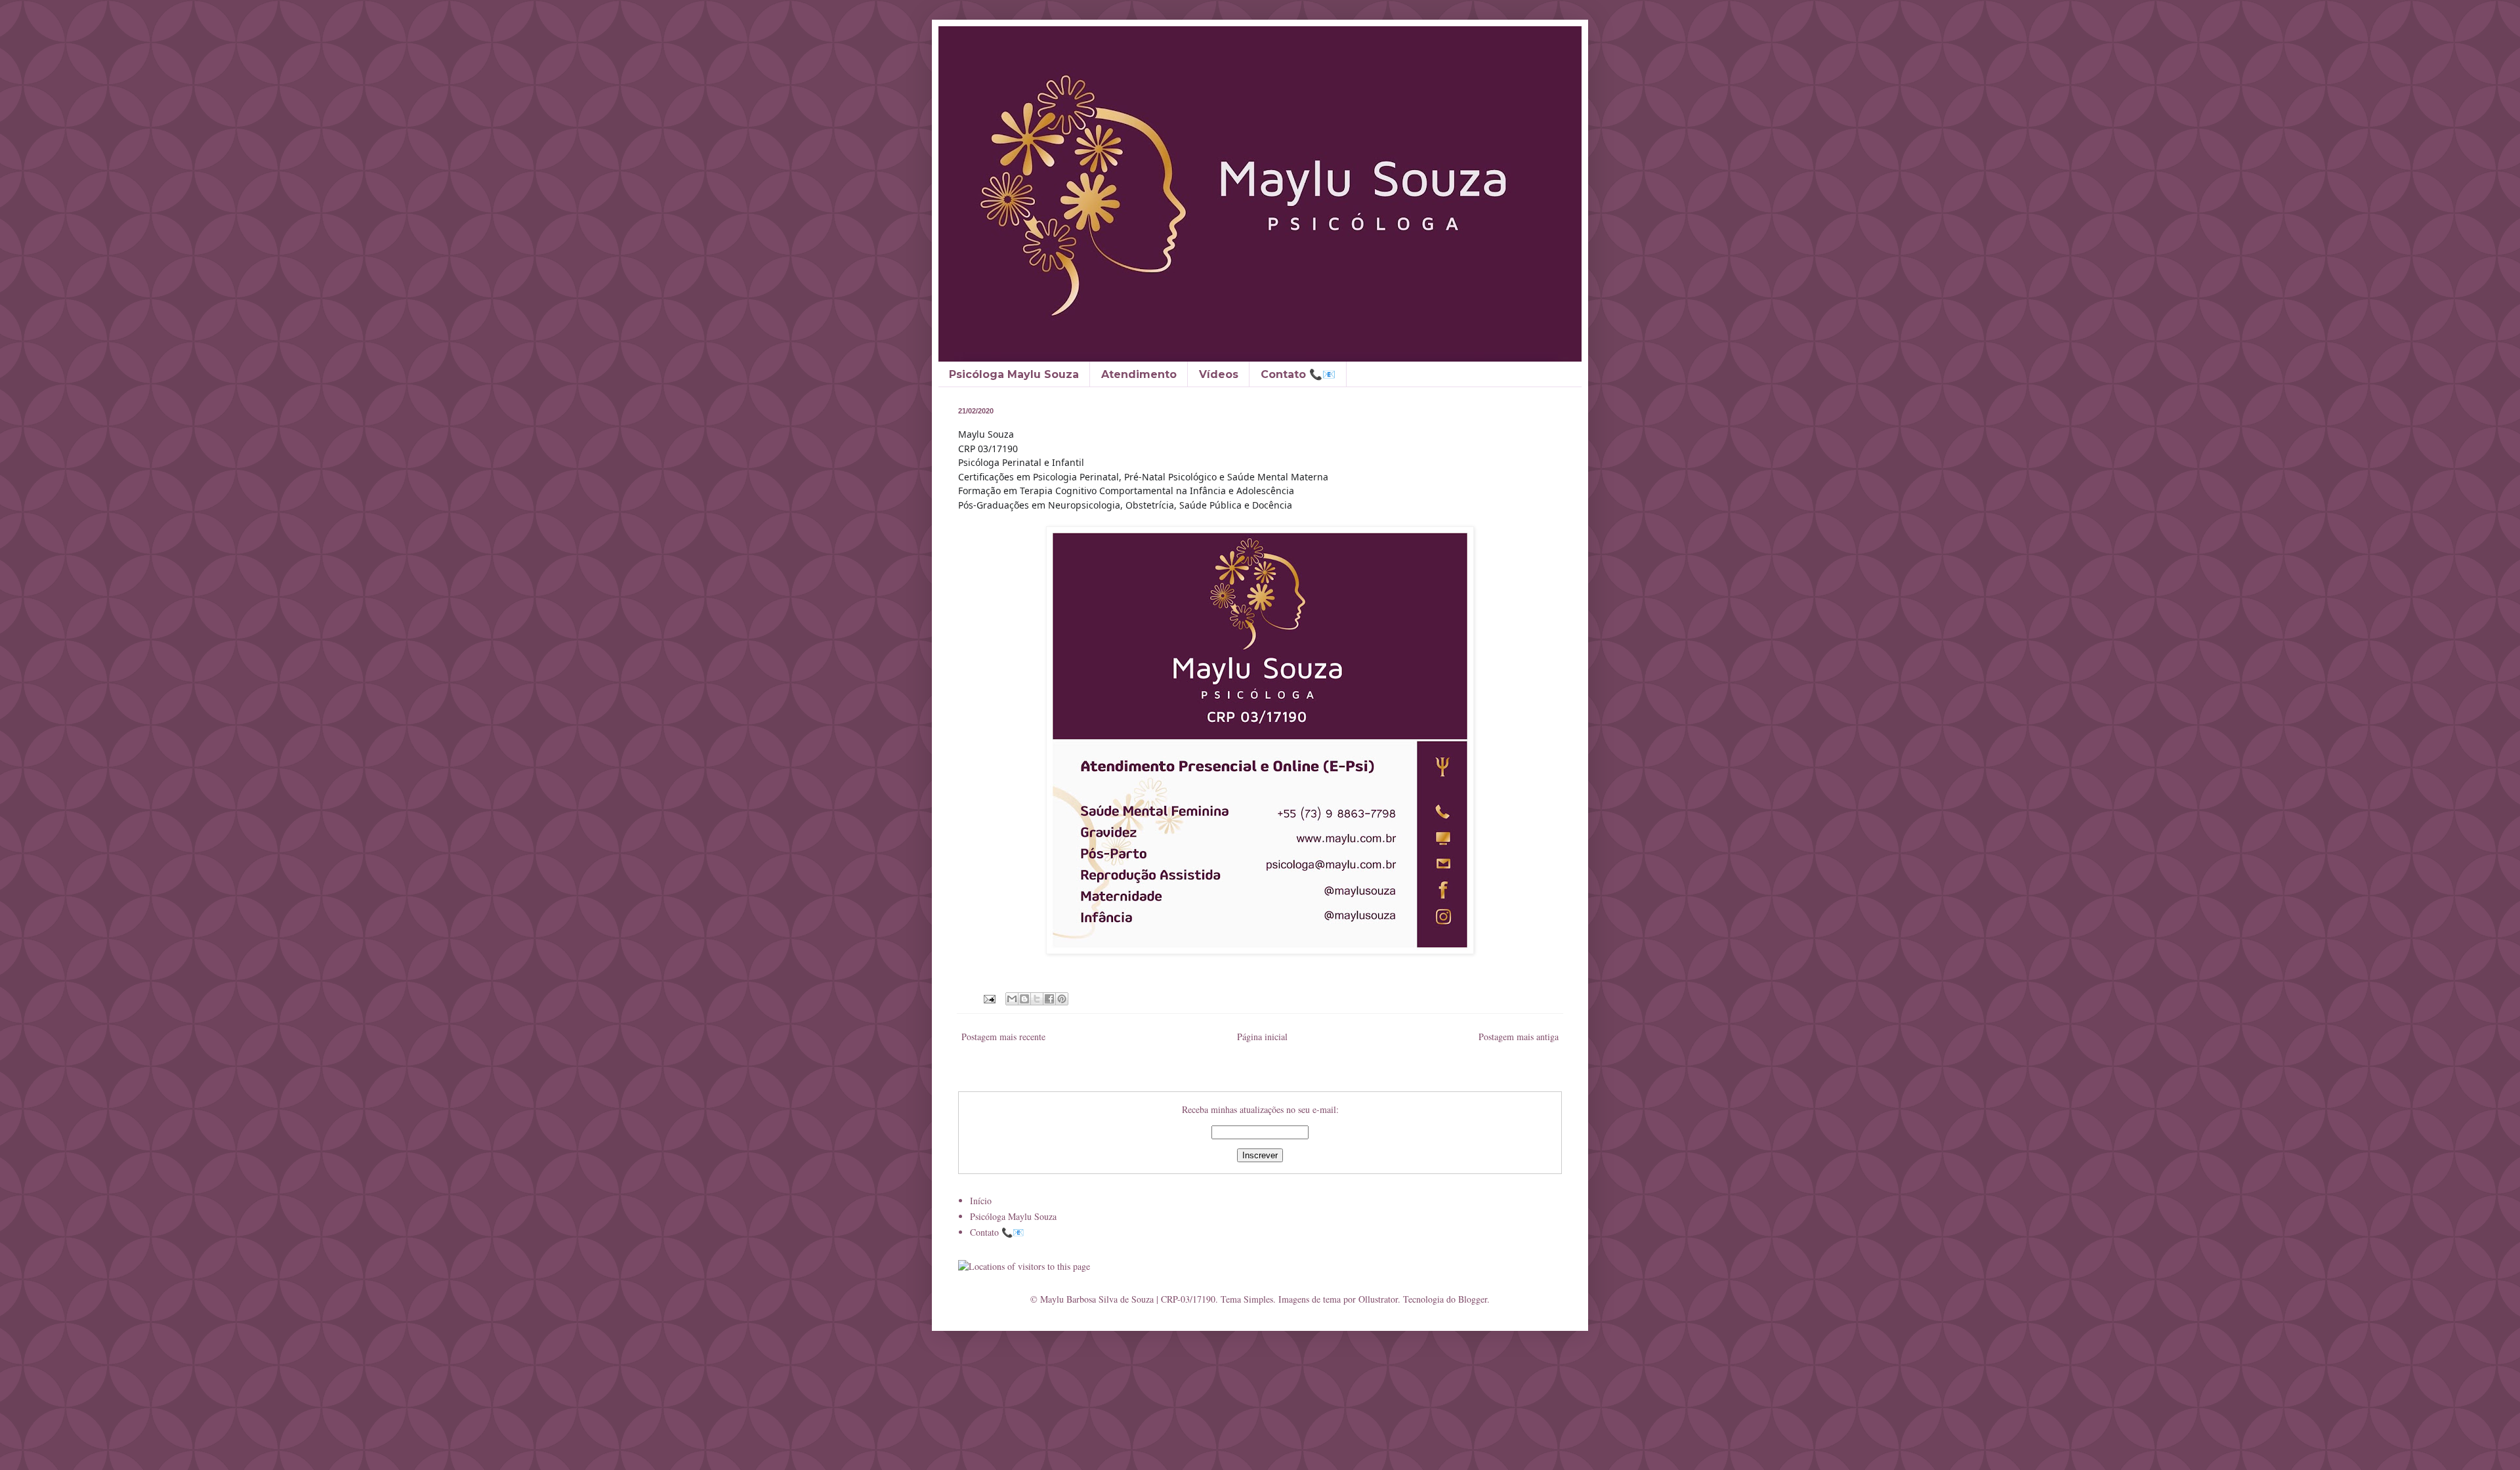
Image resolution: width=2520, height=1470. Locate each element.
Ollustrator (1378, 1299)
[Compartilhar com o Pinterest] (1062, 999)
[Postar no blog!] (1024, 999)
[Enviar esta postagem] (989, 998)
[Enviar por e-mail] (1012, 999)
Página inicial (1262, 1037)
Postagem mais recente (1003, 1037)
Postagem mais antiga (1519, 1037)
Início (981, 1201)
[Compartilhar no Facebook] (1049, 999)
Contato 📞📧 (1298, 374)
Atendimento (1139, 374)
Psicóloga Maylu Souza (1014, 374)
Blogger (1473, 1299)
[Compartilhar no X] (1037, 999)
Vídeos (1219, 374)
